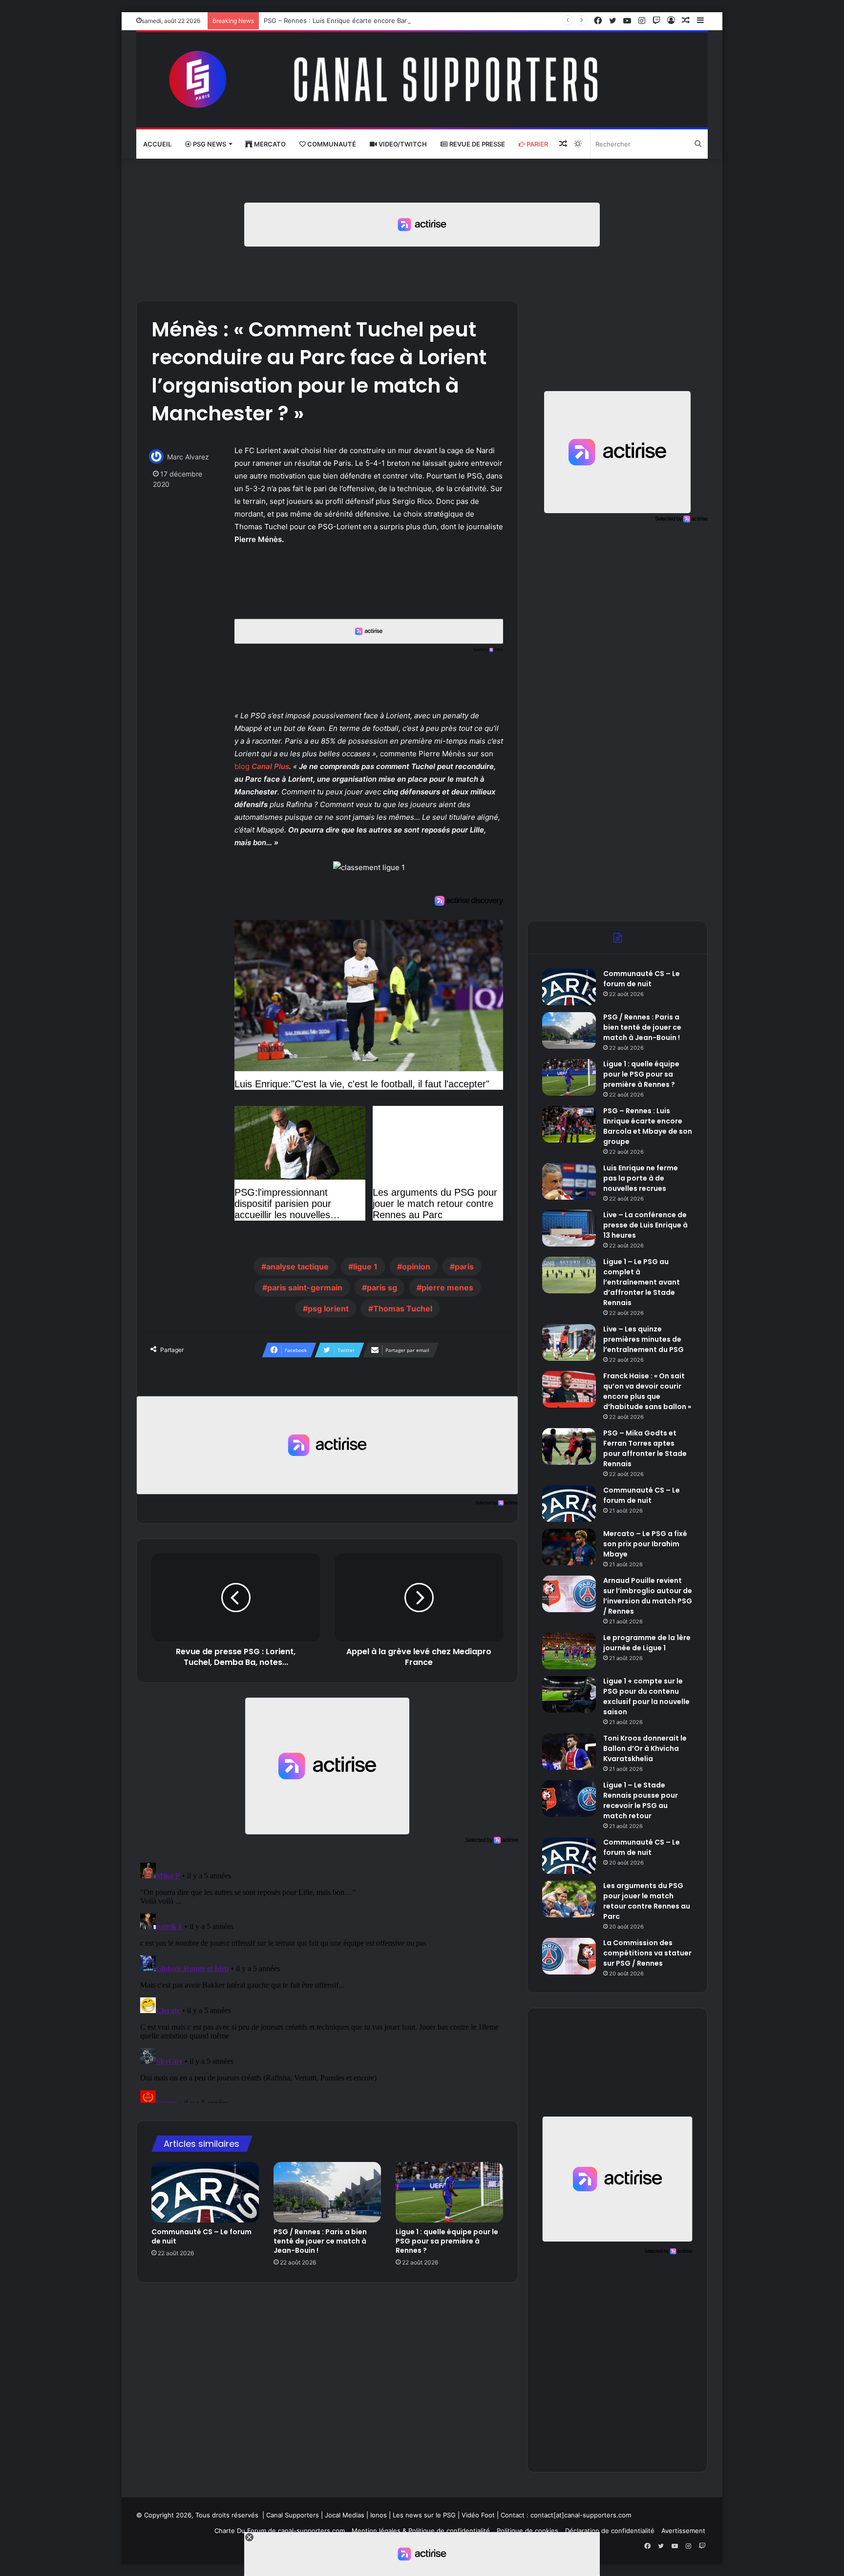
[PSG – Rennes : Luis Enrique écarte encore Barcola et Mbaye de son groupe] (569, 1124)
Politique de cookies (527, 2531)
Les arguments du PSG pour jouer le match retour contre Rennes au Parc (647, 1901)
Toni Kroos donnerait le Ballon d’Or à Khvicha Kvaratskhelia (645, 1748)
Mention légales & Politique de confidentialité (421, 2531)
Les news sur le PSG (424, 2515)
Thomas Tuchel (403, 1309)
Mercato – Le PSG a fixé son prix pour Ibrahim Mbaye (645, 1544)
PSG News (209, 144)
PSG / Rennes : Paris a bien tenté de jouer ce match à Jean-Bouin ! (320, 2241)
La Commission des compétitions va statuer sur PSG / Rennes (647, 1953)
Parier (537, 144)
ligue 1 (365, 1267)
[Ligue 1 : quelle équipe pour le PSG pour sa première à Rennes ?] (449, 2192)
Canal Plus (270, 766)
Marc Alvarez (188, 457)
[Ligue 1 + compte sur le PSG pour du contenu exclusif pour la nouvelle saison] (569, 1694)
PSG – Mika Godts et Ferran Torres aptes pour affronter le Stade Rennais (645, 1448)
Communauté (331, 144)
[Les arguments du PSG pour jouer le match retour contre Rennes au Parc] (569, 1899)
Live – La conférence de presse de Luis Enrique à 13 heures (645, 1225)
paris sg (382, 1288)
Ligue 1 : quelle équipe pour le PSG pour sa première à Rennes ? (447, 2241)
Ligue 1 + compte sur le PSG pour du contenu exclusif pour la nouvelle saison (646, 1696)
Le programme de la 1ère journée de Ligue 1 (647, 1643)
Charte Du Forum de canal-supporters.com (280, 2531)
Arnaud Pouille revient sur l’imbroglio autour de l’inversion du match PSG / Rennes (648, 1596)
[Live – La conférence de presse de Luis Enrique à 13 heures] (569, 1228)
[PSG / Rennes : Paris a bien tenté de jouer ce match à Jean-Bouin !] (327, 2192)
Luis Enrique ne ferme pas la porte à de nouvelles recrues (641, 1178)
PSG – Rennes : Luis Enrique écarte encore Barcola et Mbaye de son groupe (380, 21)
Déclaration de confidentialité (610, 2531)
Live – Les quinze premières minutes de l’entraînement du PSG (644, 1339)
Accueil (157, 144)
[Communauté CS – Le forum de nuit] (205, 2192)
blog (242, 766)
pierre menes (447, 1288)
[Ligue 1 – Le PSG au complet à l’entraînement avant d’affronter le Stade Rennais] (569, 1275)
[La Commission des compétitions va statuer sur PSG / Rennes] (569, 1956)
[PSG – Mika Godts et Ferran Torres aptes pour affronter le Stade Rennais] (569, 1446)
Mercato (269, 144)
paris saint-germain (305, 1288)
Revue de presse (476, 144)
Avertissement (683, 2531)
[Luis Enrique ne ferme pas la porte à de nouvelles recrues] (569, 1181)
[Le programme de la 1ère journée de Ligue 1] (569, 1651)
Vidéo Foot (478, 2515)
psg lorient (328, 1309)
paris (464, 1267)
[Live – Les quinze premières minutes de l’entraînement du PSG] (569, 1342)
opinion (416, 1267)
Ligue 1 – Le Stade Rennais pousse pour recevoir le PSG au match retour (641, 1800)
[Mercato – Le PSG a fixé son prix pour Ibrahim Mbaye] (569, 1547)
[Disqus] (327, 1981)
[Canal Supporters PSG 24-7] (422, 80)
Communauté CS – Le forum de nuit (201, 2236)
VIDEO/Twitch (402, 144)
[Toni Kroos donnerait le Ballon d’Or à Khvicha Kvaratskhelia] (569, 1752)
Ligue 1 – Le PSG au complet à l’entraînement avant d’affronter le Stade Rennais (642, 1282)
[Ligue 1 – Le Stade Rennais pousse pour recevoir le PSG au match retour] (569, 1798)
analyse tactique (297, 1267)
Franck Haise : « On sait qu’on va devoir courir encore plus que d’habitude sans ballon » (647, 1391)
